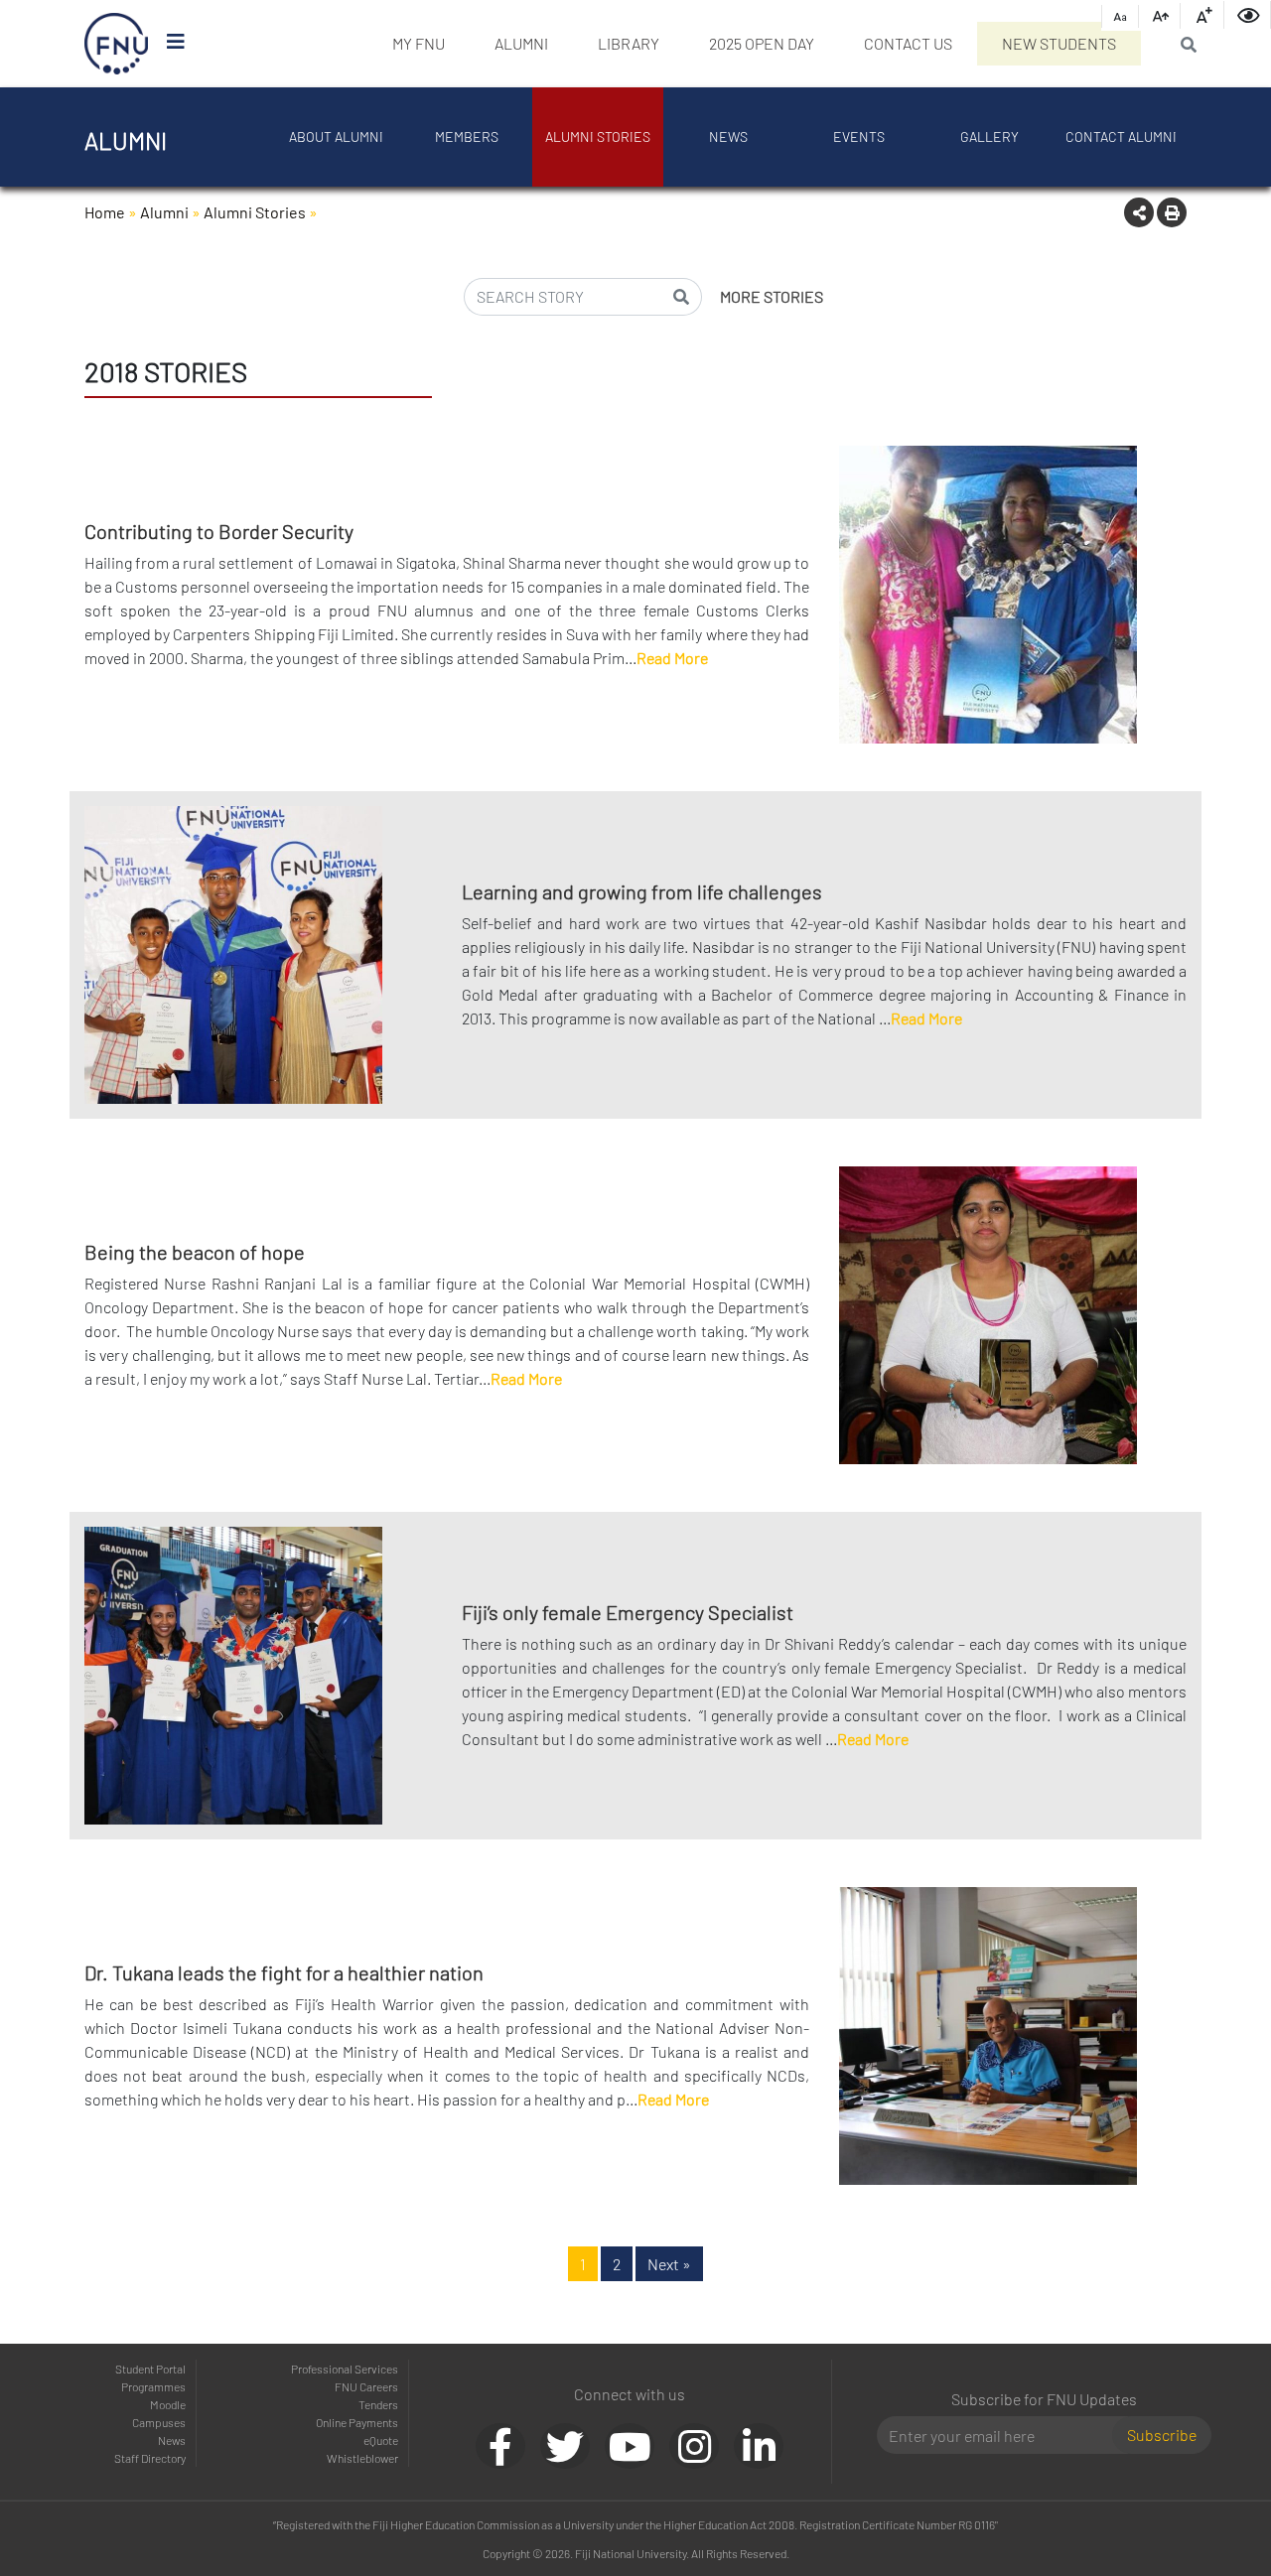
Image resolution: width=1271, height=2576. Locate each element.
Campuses (159, 2422)
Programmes (153, 2386)
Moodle (168, 2404)
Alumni (521, 43)
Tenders (378, 2404)
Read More (672, 658)
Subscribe (1162, 2435)
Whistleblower (362, 2458)
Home (105, 212)
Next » (669, 2264)
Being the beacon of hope (195, 1252)
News (728, 136)
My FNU (419, 43)
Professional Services (345, 2369)
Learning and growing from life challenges (642, 891)
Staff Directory (150, 2458)
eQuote (381, 2440)
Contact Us (908, 43)
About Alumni (336, 136)
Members (467, 136)
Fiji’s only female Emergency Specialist (628, 1612)
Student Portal (150, 2369)
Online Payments (357, 2422)
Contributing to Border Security (219, 531)
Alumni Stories (598, 136)
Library (629, 43)
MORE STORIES (772, 296)
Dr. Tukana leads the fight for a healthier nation (284, 1972)
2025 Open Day (762, 43)
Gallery (989, 136)
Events (859, 136)
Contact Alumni (1121, 136)
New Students (1059, 43)
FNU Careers (366, 2386)
